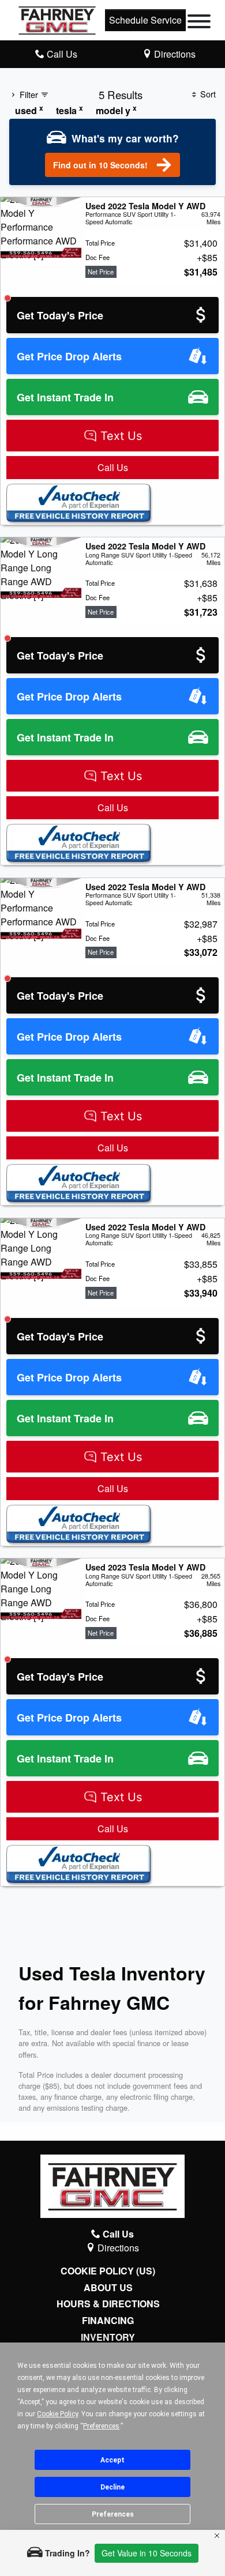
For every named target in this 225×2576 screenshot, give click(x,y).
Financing (108, 2321)
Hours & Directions (108, 2304)
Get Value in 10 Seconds (147, 2553)
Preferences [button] (101, 2426)
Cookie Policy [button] (57, 2414)
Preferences (113, 2514)
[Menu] (199, 23)
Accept (112, 2460)
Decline (112, 2487)
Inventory (108, 2337)
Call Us (113, 467)
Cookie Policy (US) (108, 2271)
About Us (108, 2288)
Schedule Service (145, 20)
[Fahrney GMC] (57, 19)
